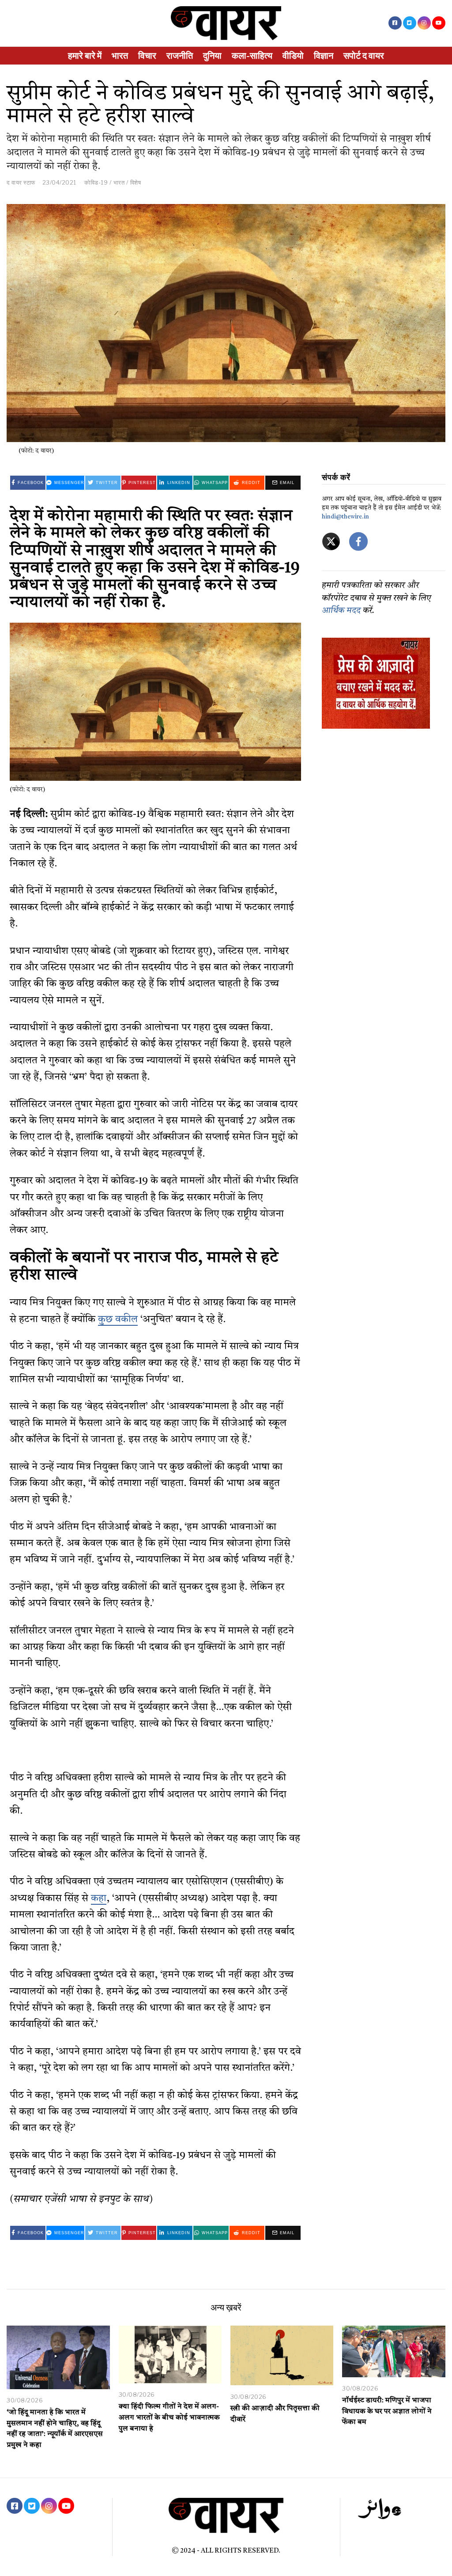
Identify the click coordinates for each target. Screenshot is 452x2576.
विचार (147, 56)
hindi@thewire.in (345, 517)
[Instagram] (424, 23)
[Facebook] (395, 23)
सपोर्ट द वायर (364, 56)
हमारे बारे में (85, 56)
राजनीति (180, 56)
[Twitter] (410, 23)
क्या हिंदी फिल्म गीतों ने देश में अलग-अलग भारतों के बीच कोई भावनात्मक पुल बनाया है (169, 2418)
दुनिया (212, 56)
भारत (120, 56)
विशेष (136, 182)
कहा (99, 1899)
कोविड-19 (96, 182)
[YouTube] (439, 23)
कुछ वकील (118, 1320)
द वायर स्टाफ (21, 182)
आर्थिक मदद (341, 611)
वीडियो (293, 56)
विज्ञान (324, 56)
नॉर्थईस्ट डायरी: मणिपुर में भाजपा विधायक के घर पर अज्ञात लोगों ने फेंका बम (387, 2412)
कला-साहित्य (252, 56)
